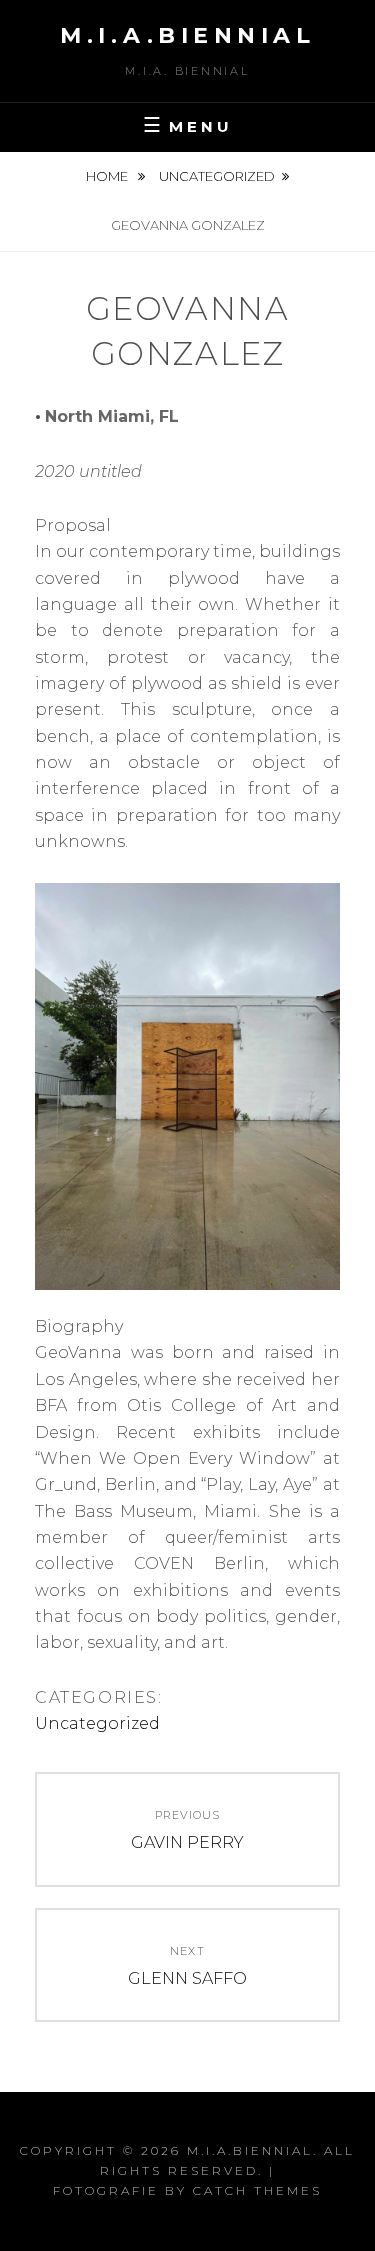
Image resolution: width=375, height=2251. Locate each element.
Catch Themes (257, 2190)
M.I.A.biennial (187, 35)
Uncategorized (217, 176)
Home (108, 176)
